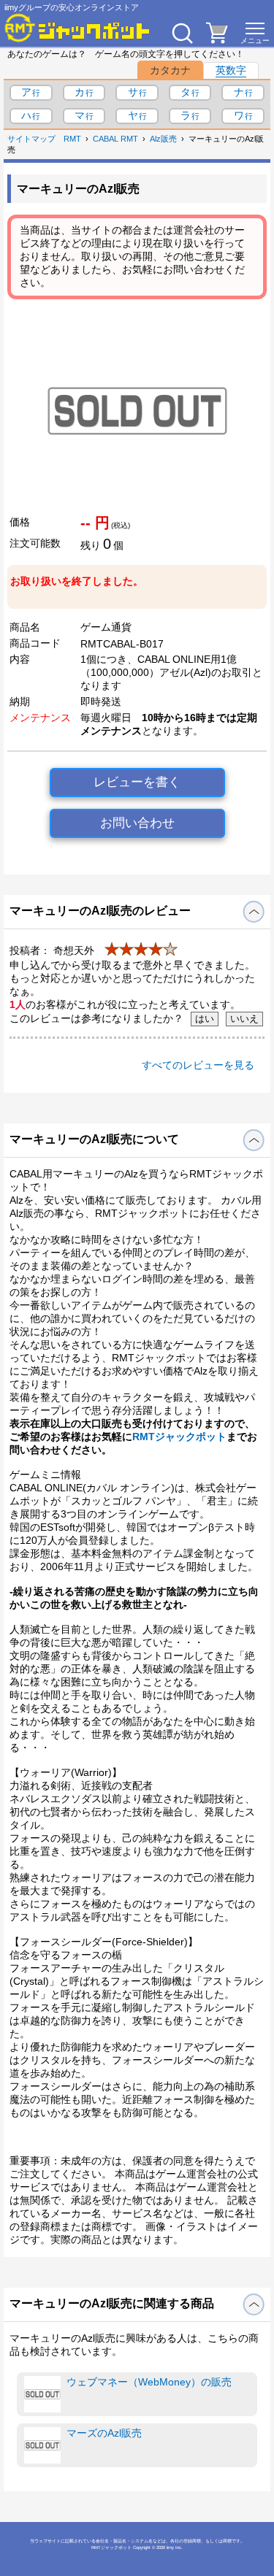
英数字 (231, 70)
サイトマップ (31, 139)
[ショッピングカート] (217, 39)
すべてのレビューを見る (198, 1065)
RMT (72, 139)
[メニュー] (255, 33)
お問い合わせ (137, 823)
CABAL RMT (115, 139)
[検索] (182, 33)
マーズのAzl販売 (104, 2433)
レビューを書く (137, 782)
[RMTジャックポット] (77, 28)
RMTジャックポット (179, 1437)
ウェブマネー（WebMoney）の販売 (149, 2382)
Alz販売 (163, 139)
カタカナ (170, 70)
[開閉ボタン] (254, 912)
